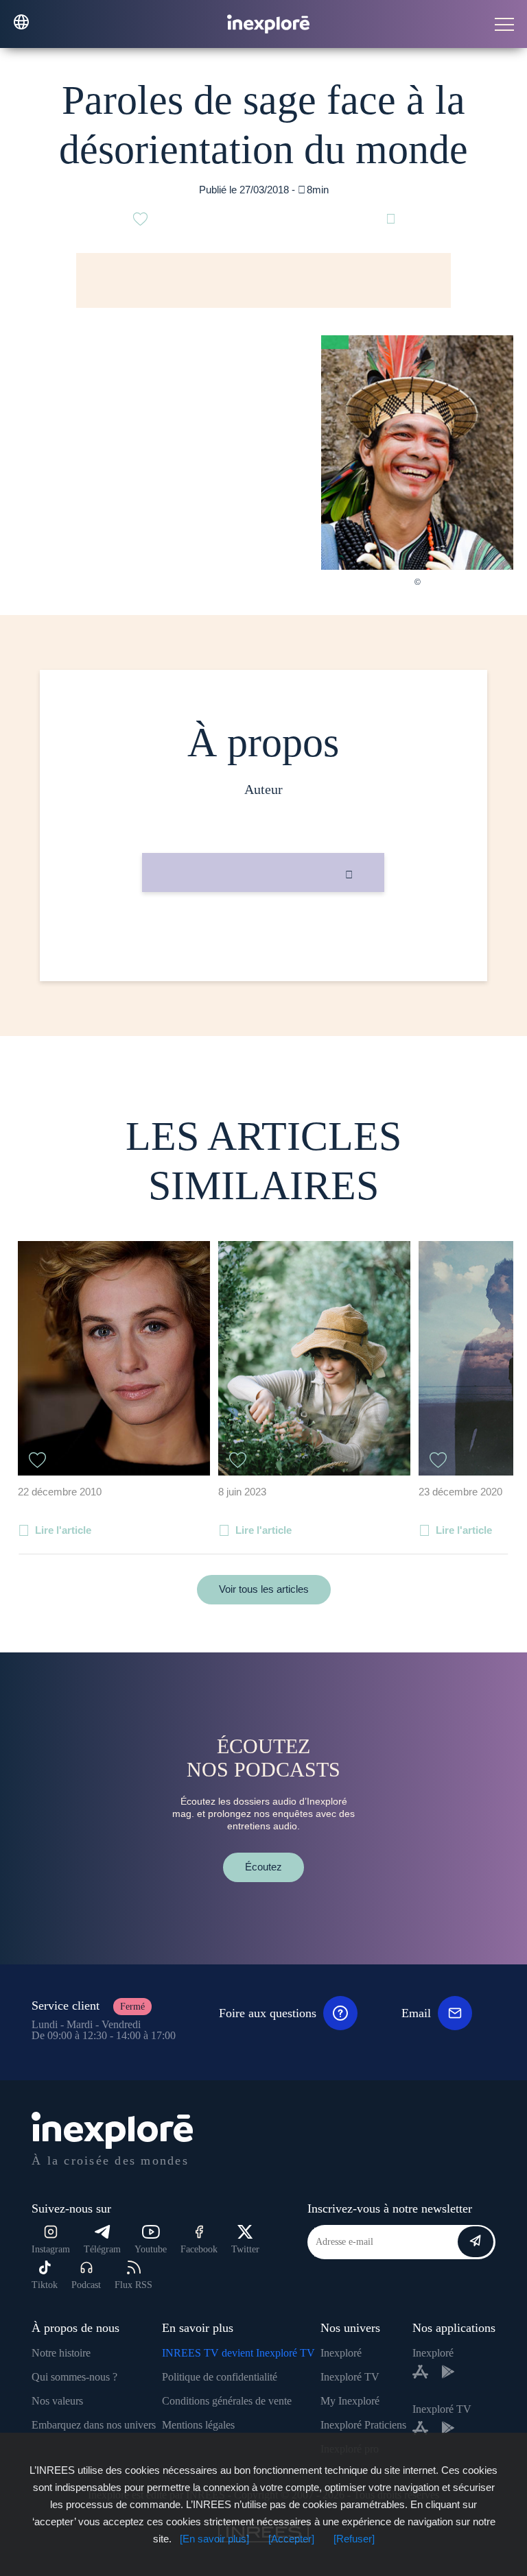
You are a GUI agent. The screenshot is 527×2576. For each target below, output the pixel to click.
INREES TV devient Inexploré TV (238, 2353)
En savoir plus (263, 938)
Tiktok (45, 2285)
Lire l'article (63, 1530)
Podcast (86, 2285)
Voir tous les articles (264, 1589)
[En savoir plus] (214, 2539)
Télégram (102, 2249)
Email (416, 2013)
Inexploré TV (350, 2377)
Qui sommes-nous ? (74, 2377)
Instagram (51, 2249)
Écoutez (263, 1867)
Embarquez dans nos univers (94, 2425)
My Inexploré (350, 2401)
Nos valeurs (57, 2401)
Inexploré (341, 2353)
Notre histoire (61, 2353)
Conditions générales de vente (227, 2401)
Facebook (199, 2249)
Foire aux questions (268, 2013)
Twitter (245, 2249)
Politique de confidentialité (220, 2377)
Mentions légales (198, 2425)
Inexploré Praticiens (363, 2425)
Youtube (151, 2249)
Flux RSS (133, 2285)
